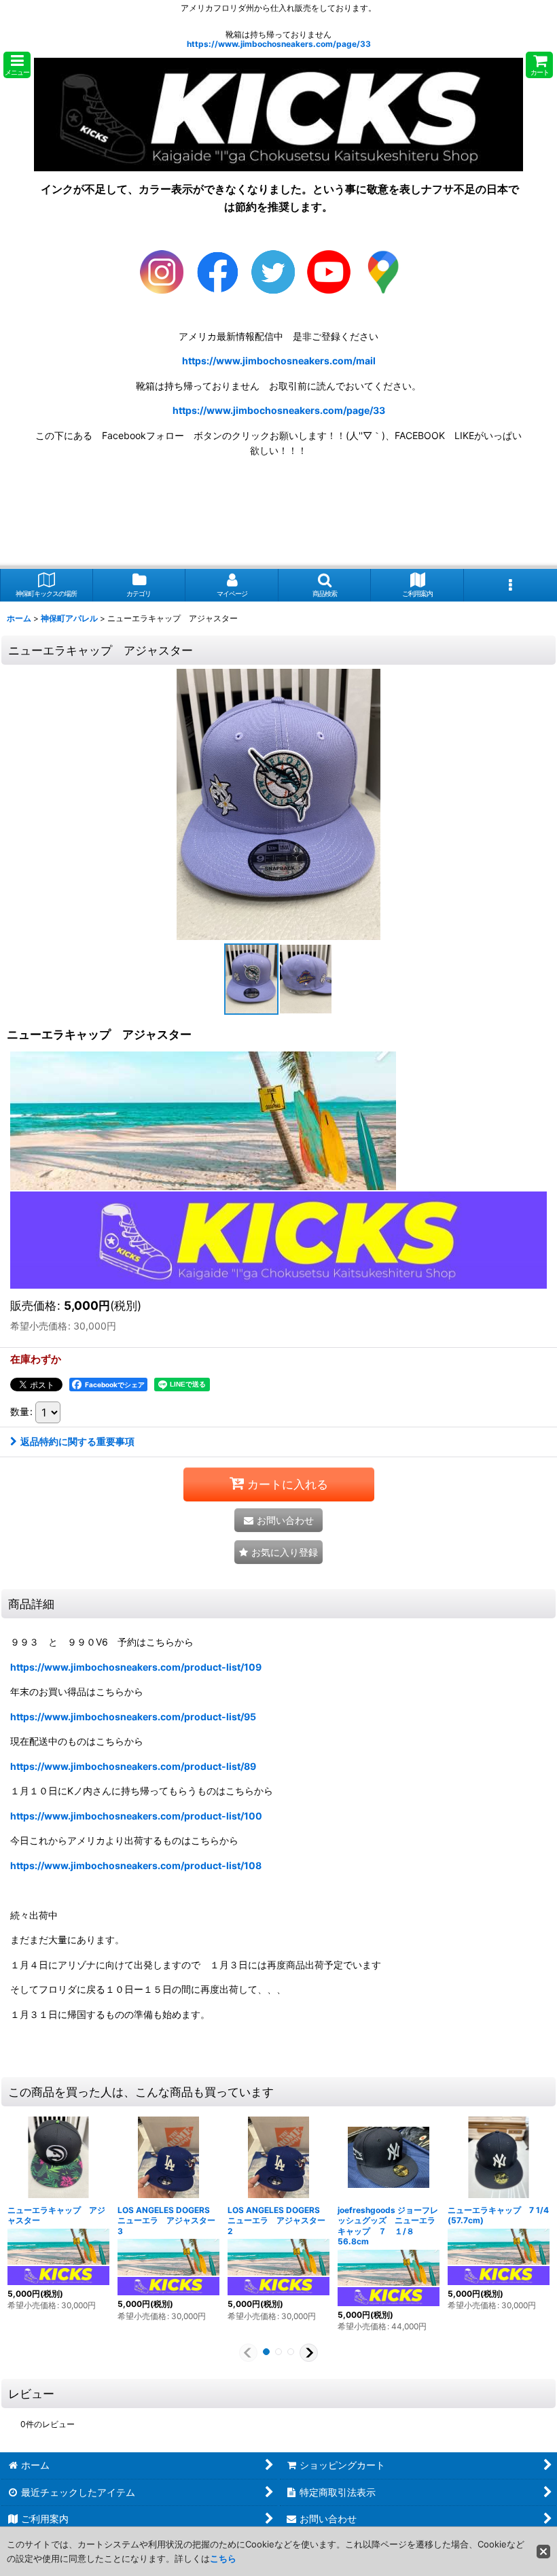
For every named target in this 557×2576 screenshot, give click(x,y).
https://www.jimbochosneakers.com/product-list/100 (136, 1816)
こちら (223, 2558)
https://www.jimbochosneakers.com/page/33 (279, 44)
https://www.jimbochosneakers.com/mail (279, 361)
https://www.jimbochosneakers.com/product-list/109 (136, 1667)
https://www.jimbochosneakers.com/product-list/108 (136, 1865)
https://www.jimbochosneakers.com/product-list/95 (133, 1717)
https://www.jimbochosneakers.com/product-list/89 (133, 1766)
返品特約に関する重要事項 (77, 1441)
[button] (17, 65)
